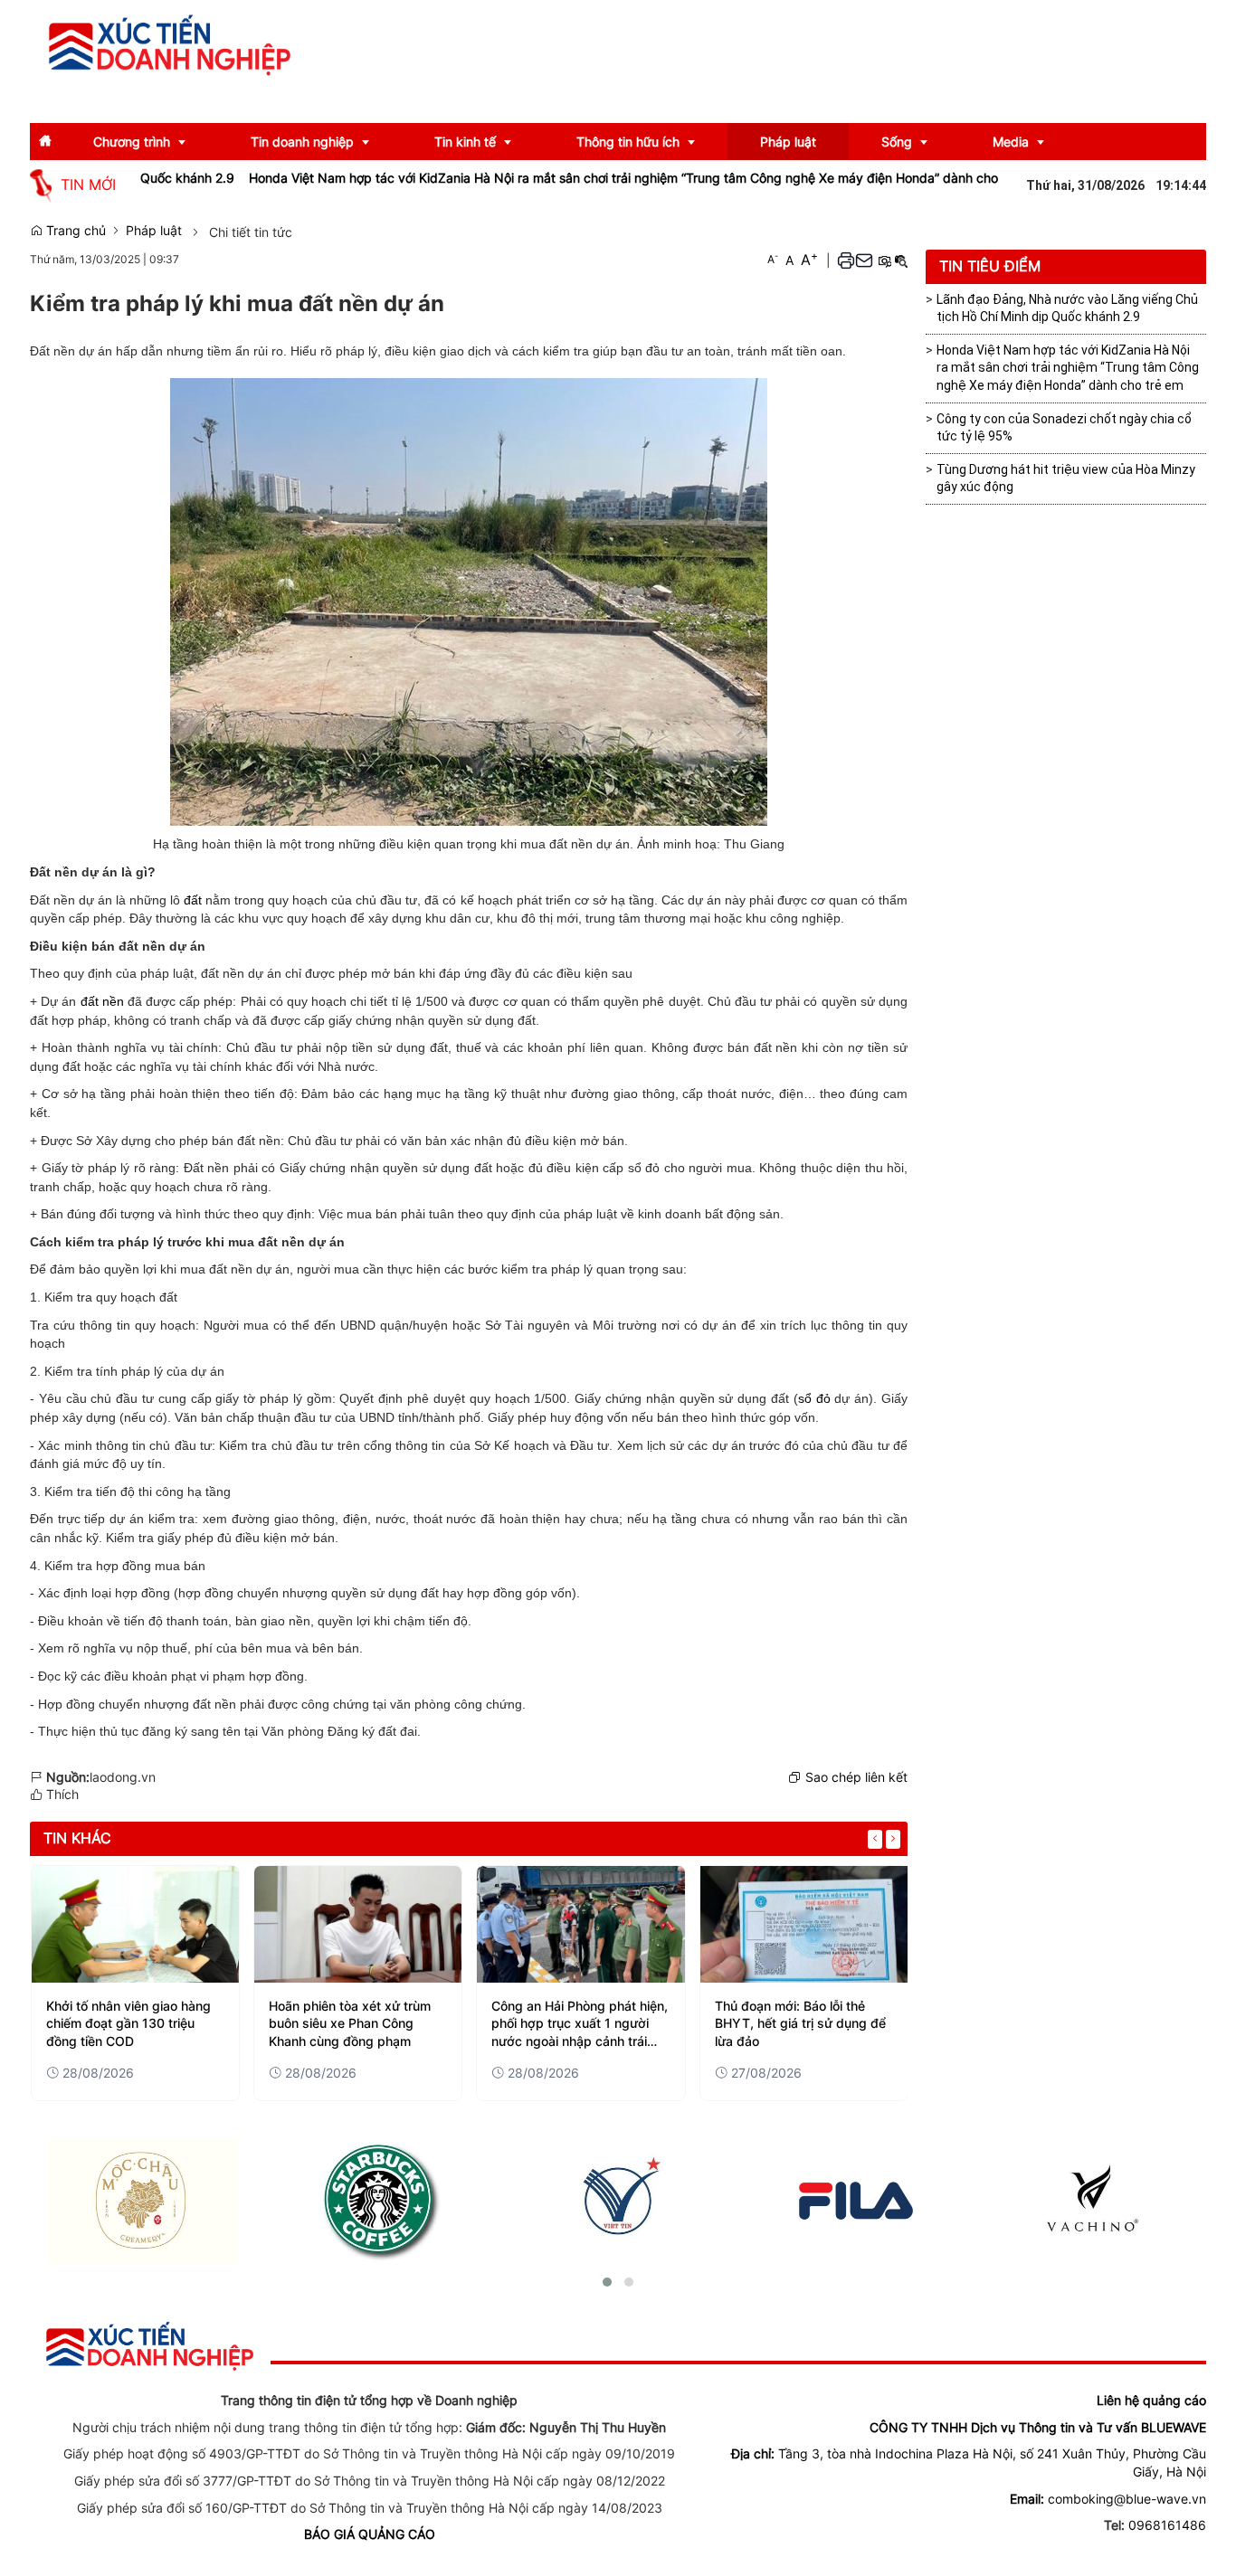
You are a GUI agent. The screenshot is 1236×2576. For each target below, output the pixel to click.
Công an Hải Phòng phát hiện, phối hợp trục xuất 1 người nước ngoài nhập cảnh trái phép (580, 2024)
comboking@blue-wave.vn (1127, 2499)
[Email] (864, 260)
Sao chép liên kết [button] (856, 1777)
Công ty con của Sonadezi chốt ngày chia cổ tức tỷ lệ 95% (1064, 428)
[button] (846, 260)
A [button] (773, 259)
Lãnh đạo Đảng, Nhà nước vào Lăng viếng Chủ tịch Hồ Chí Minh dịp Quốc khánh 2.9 (1067, 308)
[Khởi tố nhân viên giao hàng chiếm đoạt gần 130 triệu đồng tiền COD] (135, 1924)
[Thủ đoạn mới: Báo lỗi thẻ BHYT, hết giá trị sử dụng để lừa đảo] (804, 1924)
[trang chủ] (150, 2345)
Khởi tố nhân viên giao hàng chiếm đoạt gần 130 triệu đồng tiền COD (128, 2023)
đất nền (102, 1001)
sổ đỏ (814, 1398)
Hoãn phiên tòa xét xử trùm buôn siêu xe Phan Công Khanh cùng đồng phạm (350, 2023)
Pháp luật (154, 230)
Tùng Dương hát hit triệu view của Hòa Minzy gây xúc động (1066, 478)
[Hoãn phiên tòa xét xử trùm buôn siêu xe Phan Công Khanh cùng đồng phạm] (358, 1924)
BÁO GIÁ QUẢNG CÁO (370, 2534)
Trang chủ (74, 230)
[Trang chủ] (170, 44)
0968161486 (1167, 2525)
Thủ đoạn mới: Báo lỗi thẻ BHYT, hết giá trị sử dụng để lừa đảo (800, 2023)
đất (193, 900)
